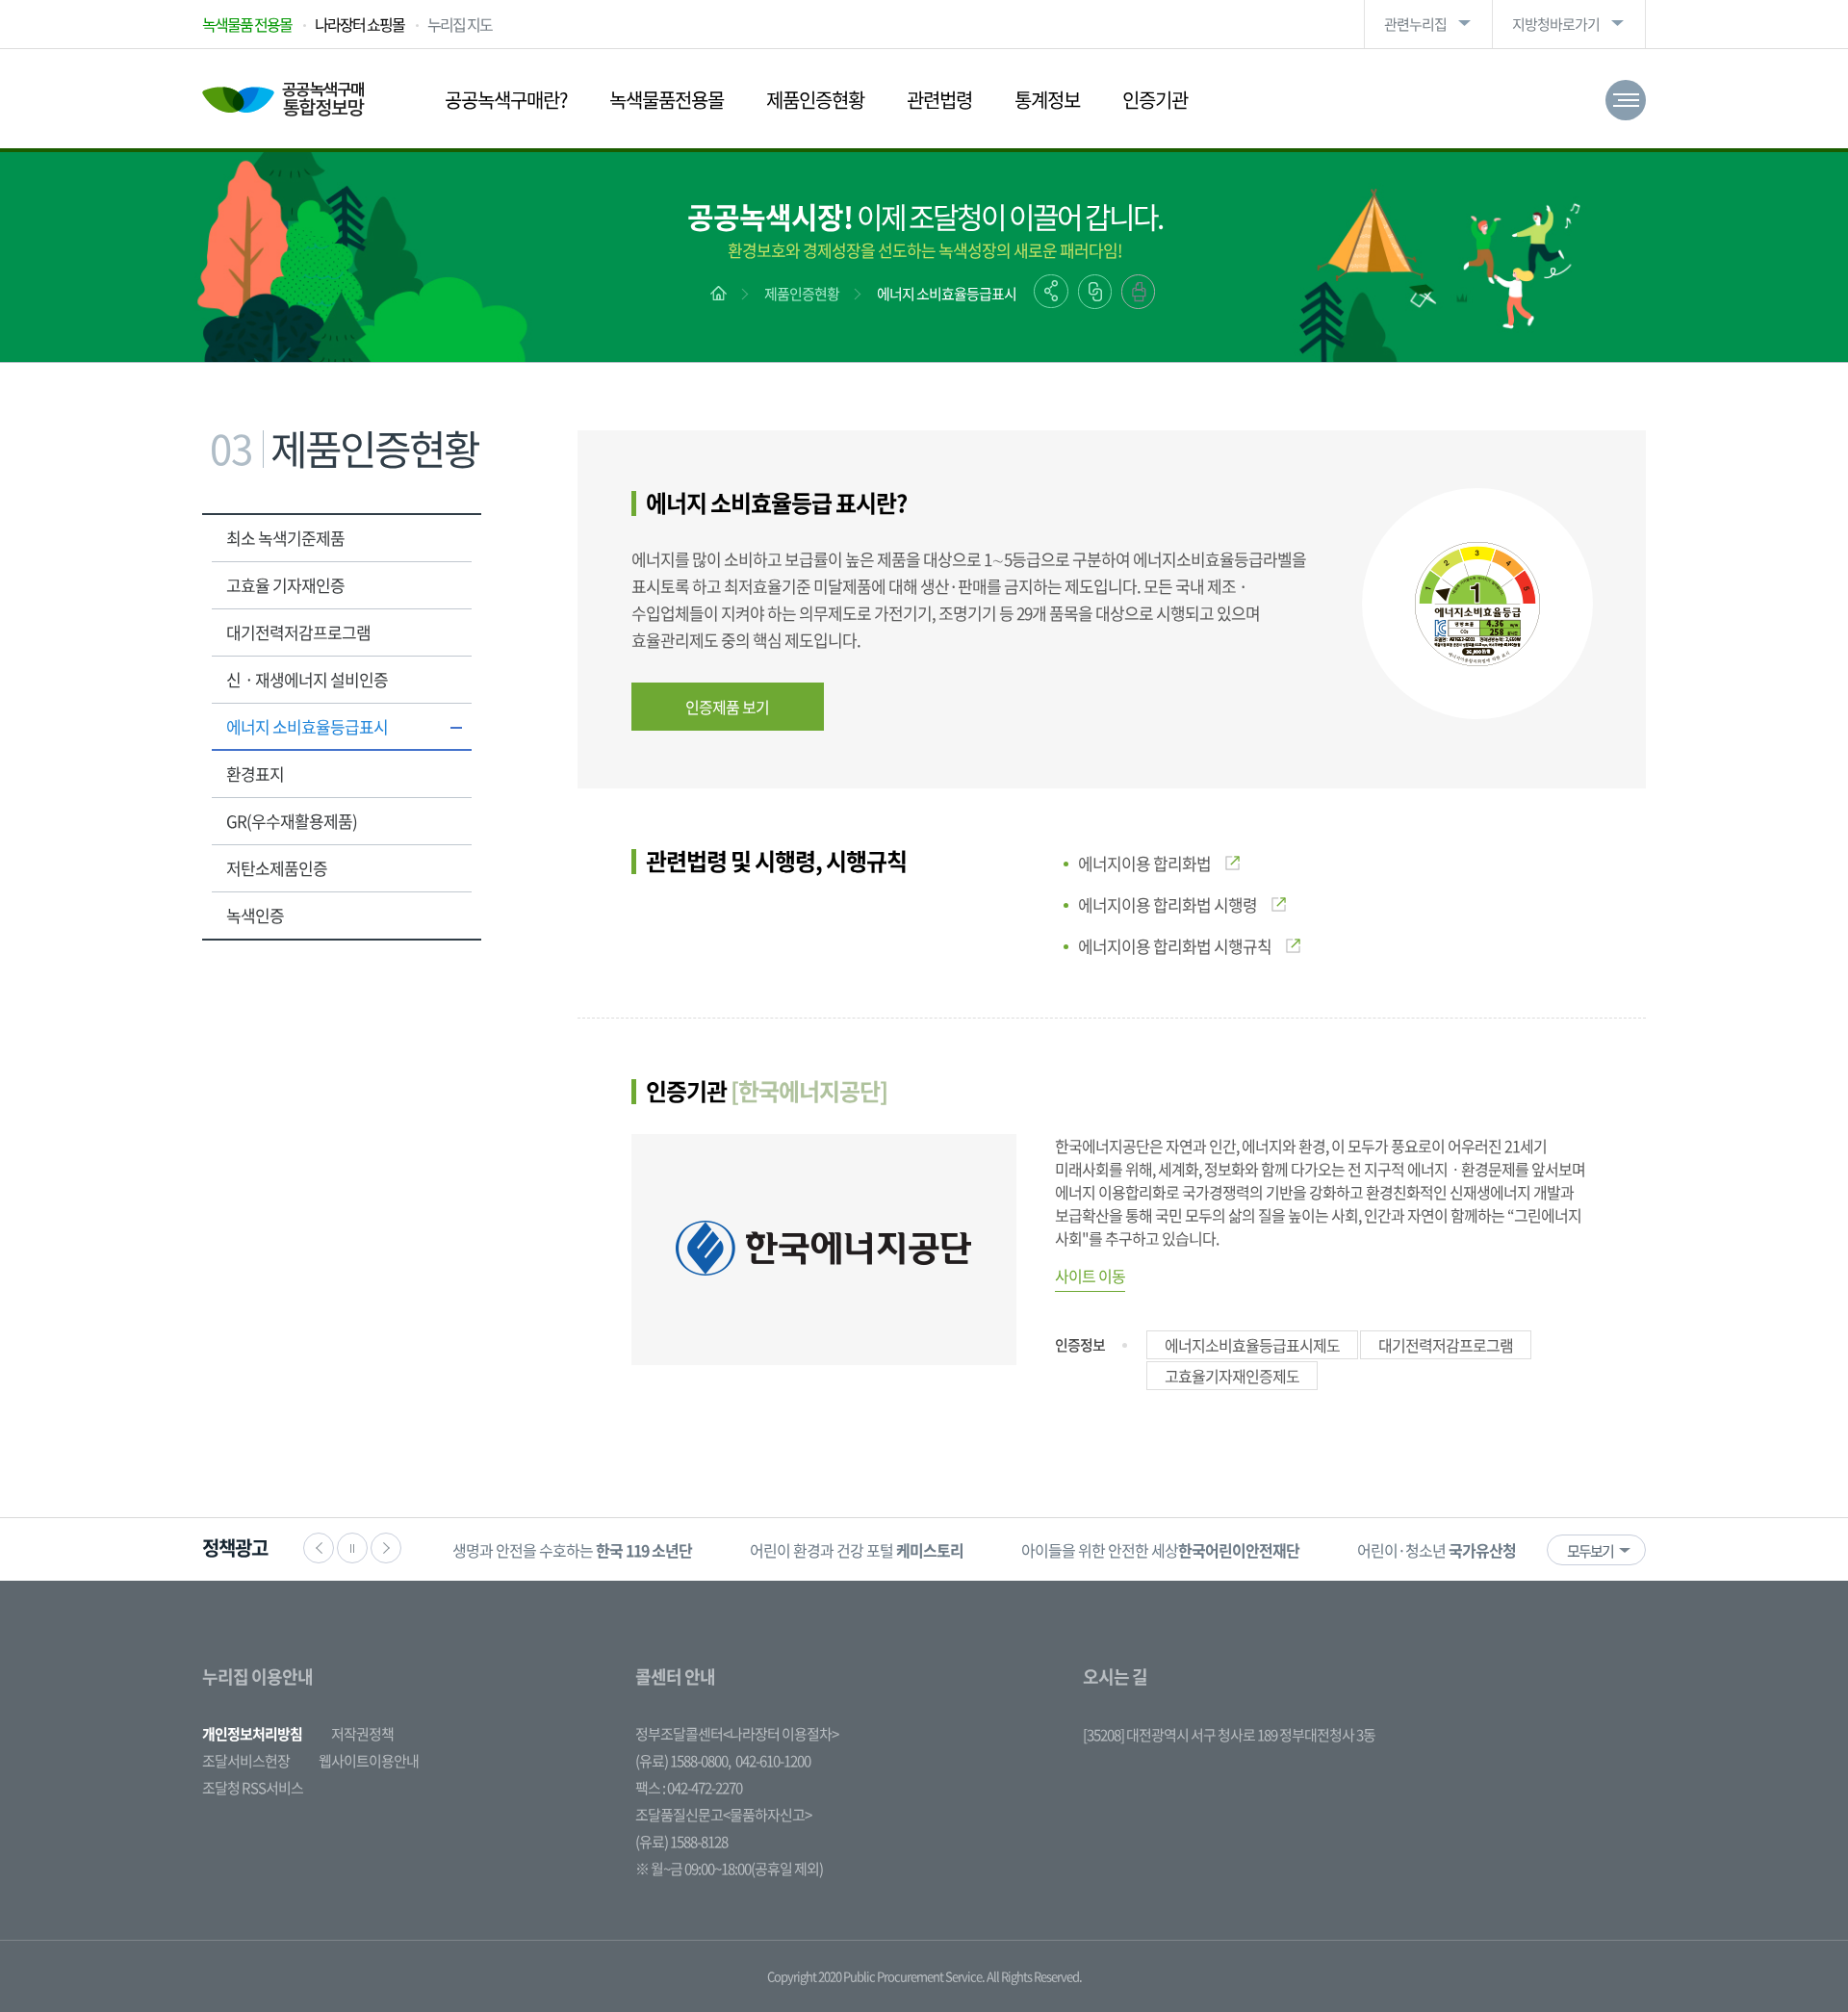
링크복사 (1095, 292)
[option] (572, 1549)
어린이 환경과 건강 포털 (857, 1550)
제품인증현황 (815, 100)
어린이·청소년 (1437, 1550)
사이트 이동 (1090, 1276)
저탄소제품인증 (277, 868)
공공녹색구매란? (506, 100)
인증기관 (1155, 100)
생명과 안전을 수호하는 (572, 1550)
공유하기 (1051, 291)
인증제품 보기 (727, 707)
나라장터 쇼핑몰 (359, 24)
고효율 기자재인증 (285, 585)
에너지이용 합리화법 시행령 (1168, 904)
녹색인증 (255, 915)
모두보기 (1590, 1551)
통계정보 (1047, 100)
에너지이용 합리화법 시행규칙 (1175, 946)
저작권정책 (362, 1734)
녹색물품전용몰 (667, 100)
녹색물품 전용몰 (247, 24)
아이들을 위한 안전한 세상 (1160, 1550)
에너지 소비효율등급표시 (947, 294)
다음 (386, 1548)
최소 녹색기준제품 (285, 538)
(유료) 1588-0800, (683, 1761)
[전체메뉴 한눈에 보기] (1626, 100)
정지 (352, 1548)
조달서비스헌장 (246, 1761)
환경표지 (255, 774)
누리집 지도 (460, 24)
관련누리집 (1415, 24)
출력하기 (1138, 292)
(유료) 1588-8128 (681, 1842)
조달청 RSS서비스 (253, 1788)
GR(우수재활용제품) (292, 821)
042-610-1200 (773, 1761)
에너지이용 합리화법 (1144, 863)
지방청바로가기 (1556, 24)
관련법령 (939, 100)
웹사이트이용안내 (369, 1761)
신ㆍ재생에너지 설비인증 (307, 679)
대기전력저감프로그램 (298, 632)
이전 (319, 1548)
